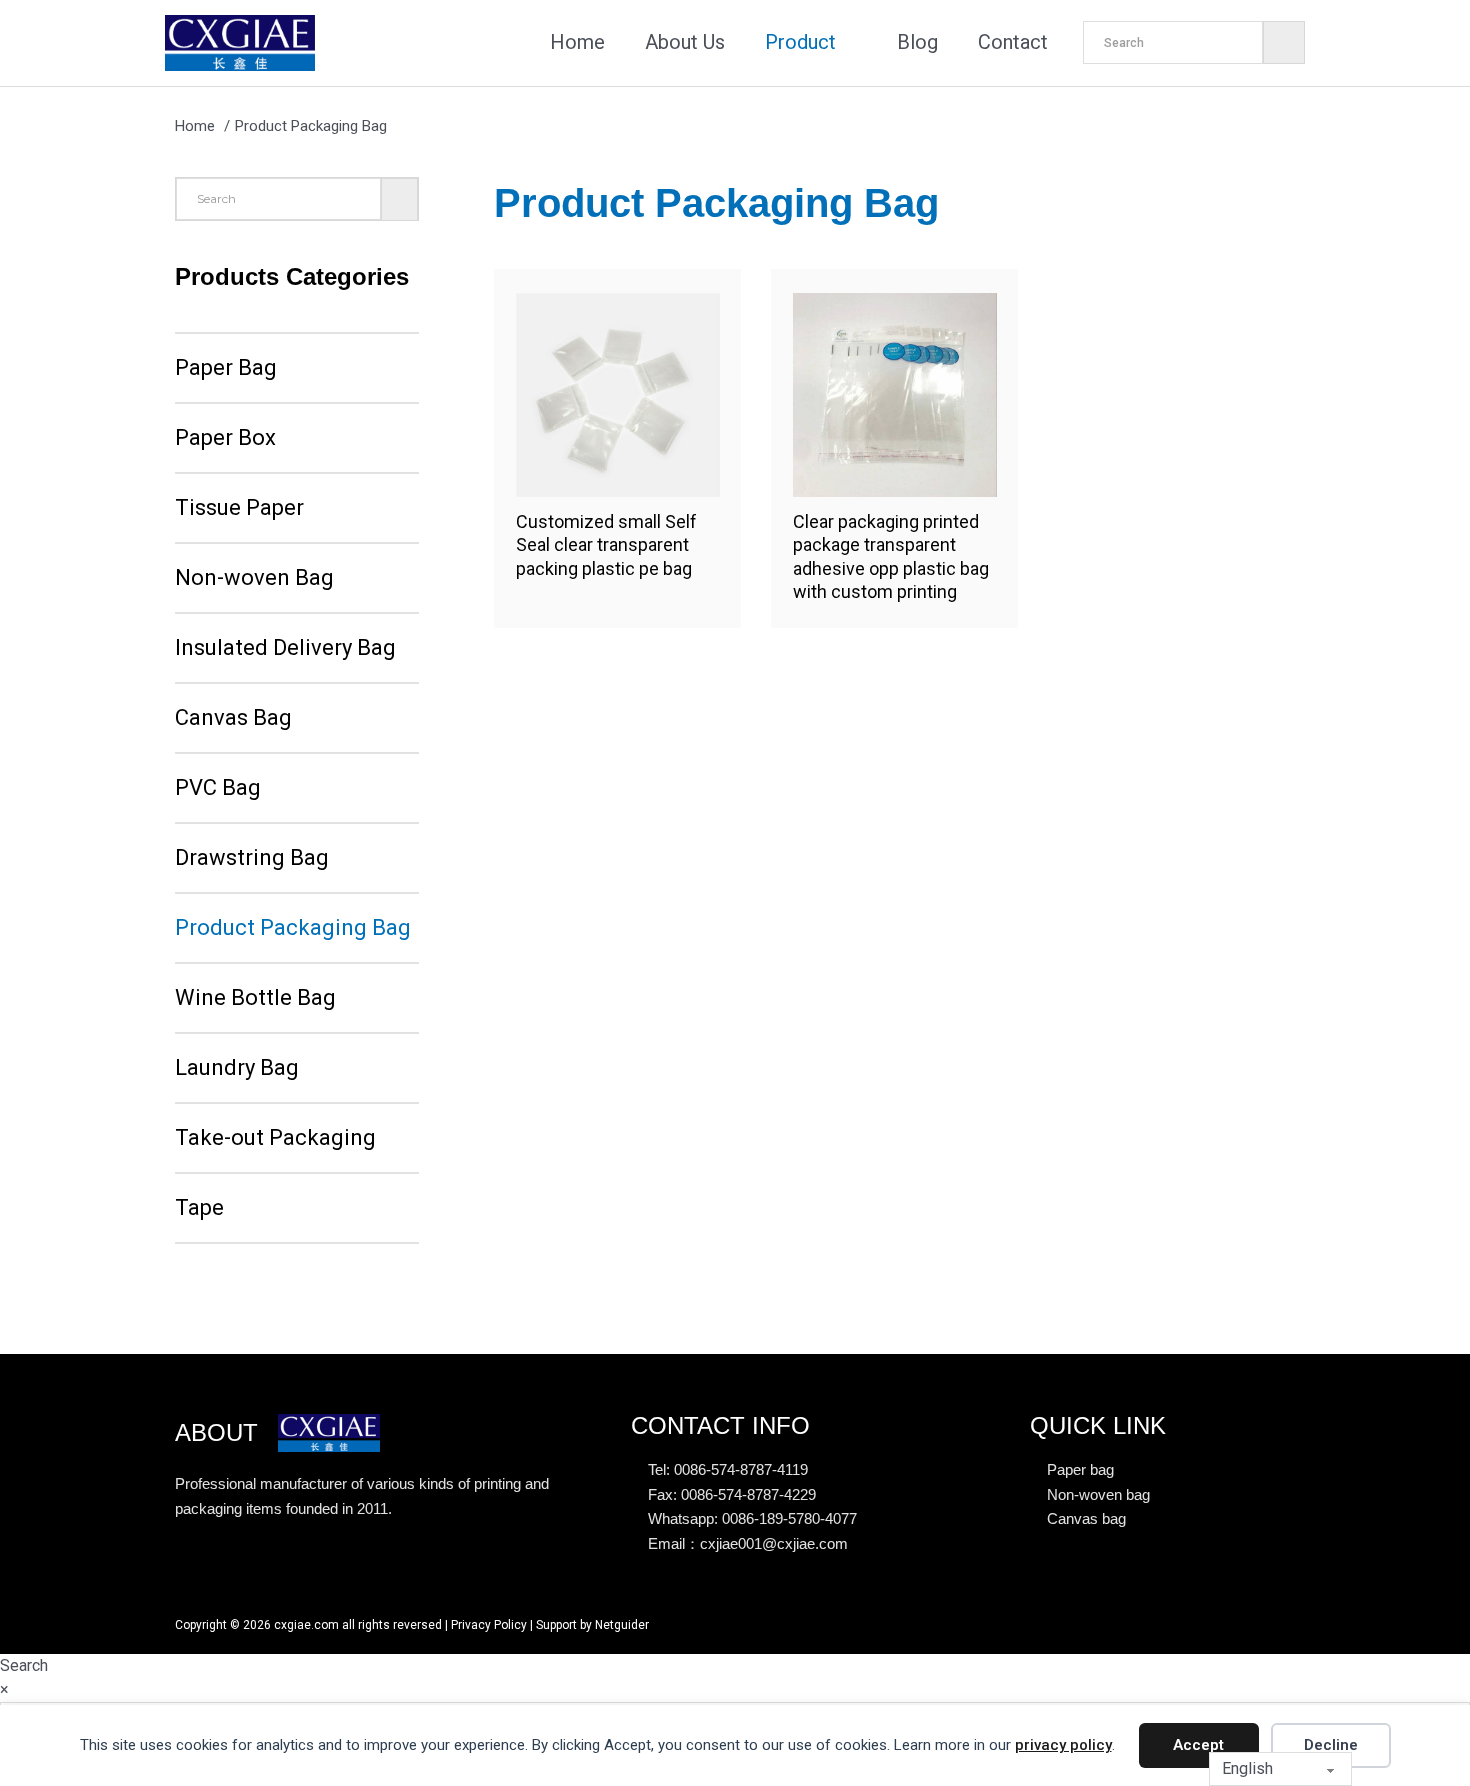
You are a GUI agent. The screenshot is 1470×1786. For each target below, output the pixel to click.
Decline (1331, 1745)
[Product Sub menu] (851, 43)
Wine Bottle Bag (255, 997)
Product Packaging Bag (293, 927)
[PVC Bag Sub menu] (277, 788)
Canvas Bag (233, 717)
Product (800, 42)
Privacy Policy (489, 1625)
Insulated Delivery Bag (285, 647)
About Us (685, 42)
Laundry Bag (237, 1067)
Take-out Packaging (275, 1137)
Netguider (622, 1625)
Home (577, 42)
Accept (1198, 1745)
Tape (199, 1207)
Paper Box (225, 437)
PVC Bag (218, 787)
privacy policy (1063, 1745)
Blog (917, 42)
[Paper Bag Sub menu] (293, 368)
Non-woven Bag (254, 577)
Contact (1013, 42)
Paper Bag (226, 367)
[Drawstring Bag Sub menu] (345, 858)
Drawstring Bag (252, 857)
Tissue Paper (239, 507)
